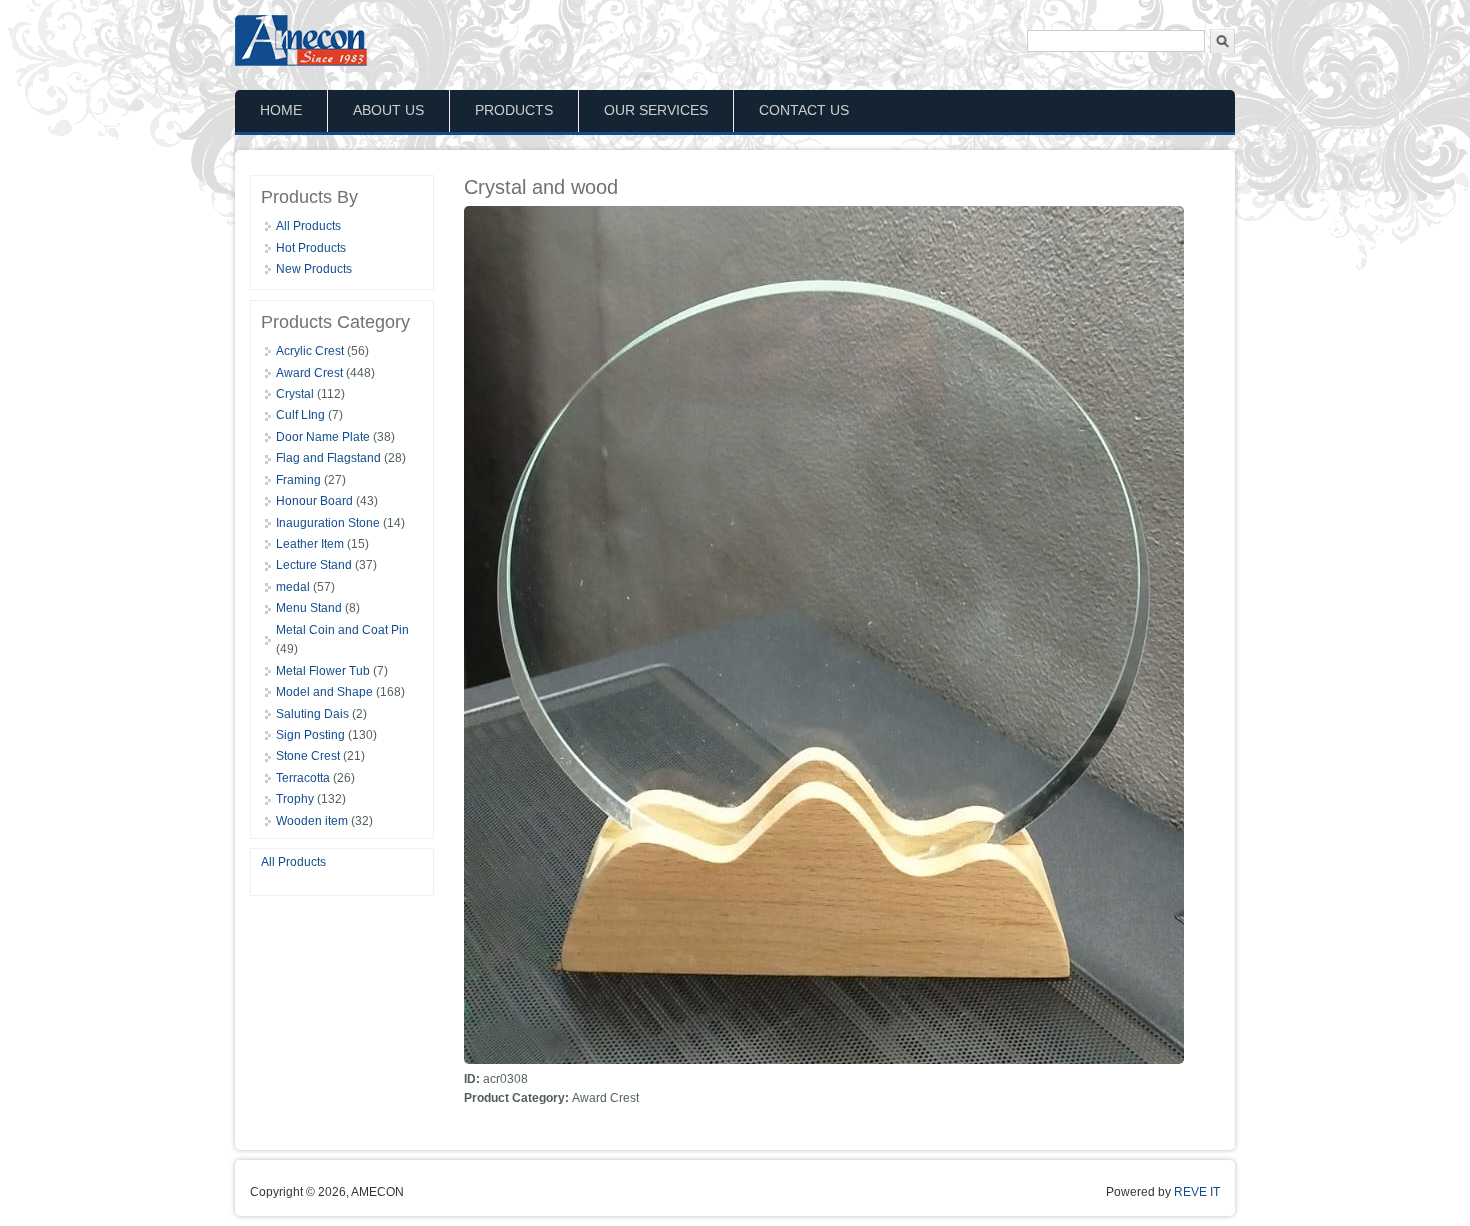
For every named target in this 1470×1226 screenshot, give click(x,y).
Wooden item (312, 821)
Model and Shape (324, 692)
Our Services (656, 110)
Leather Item (310, 544)
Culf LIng (300, 415)
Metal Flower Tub (323, 671)
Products (514, 110)
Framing (298, 480)
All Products (308, 226)
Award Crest (309, 373)
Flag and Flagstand (328, 458)
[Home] (304, 65)
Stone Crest (308, 756)
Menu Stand (309, 608)
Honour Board (314, 501)
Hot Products (311, 248)
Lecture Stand (314, 565)
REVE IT (1197, 1192)
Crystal (295, 394)
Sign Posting (310, 735)
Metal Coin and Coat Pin (342, 630)
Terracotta (303, 778)
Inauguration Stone (328, 523)
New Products (314, 269)
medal (293, 587)
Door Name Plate (323, 437)
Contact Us (804, 110)
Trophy (295, 799)
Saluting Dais (312, 714)
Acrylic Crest (310, 351)
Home (281, 110)
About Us (388, 110)
